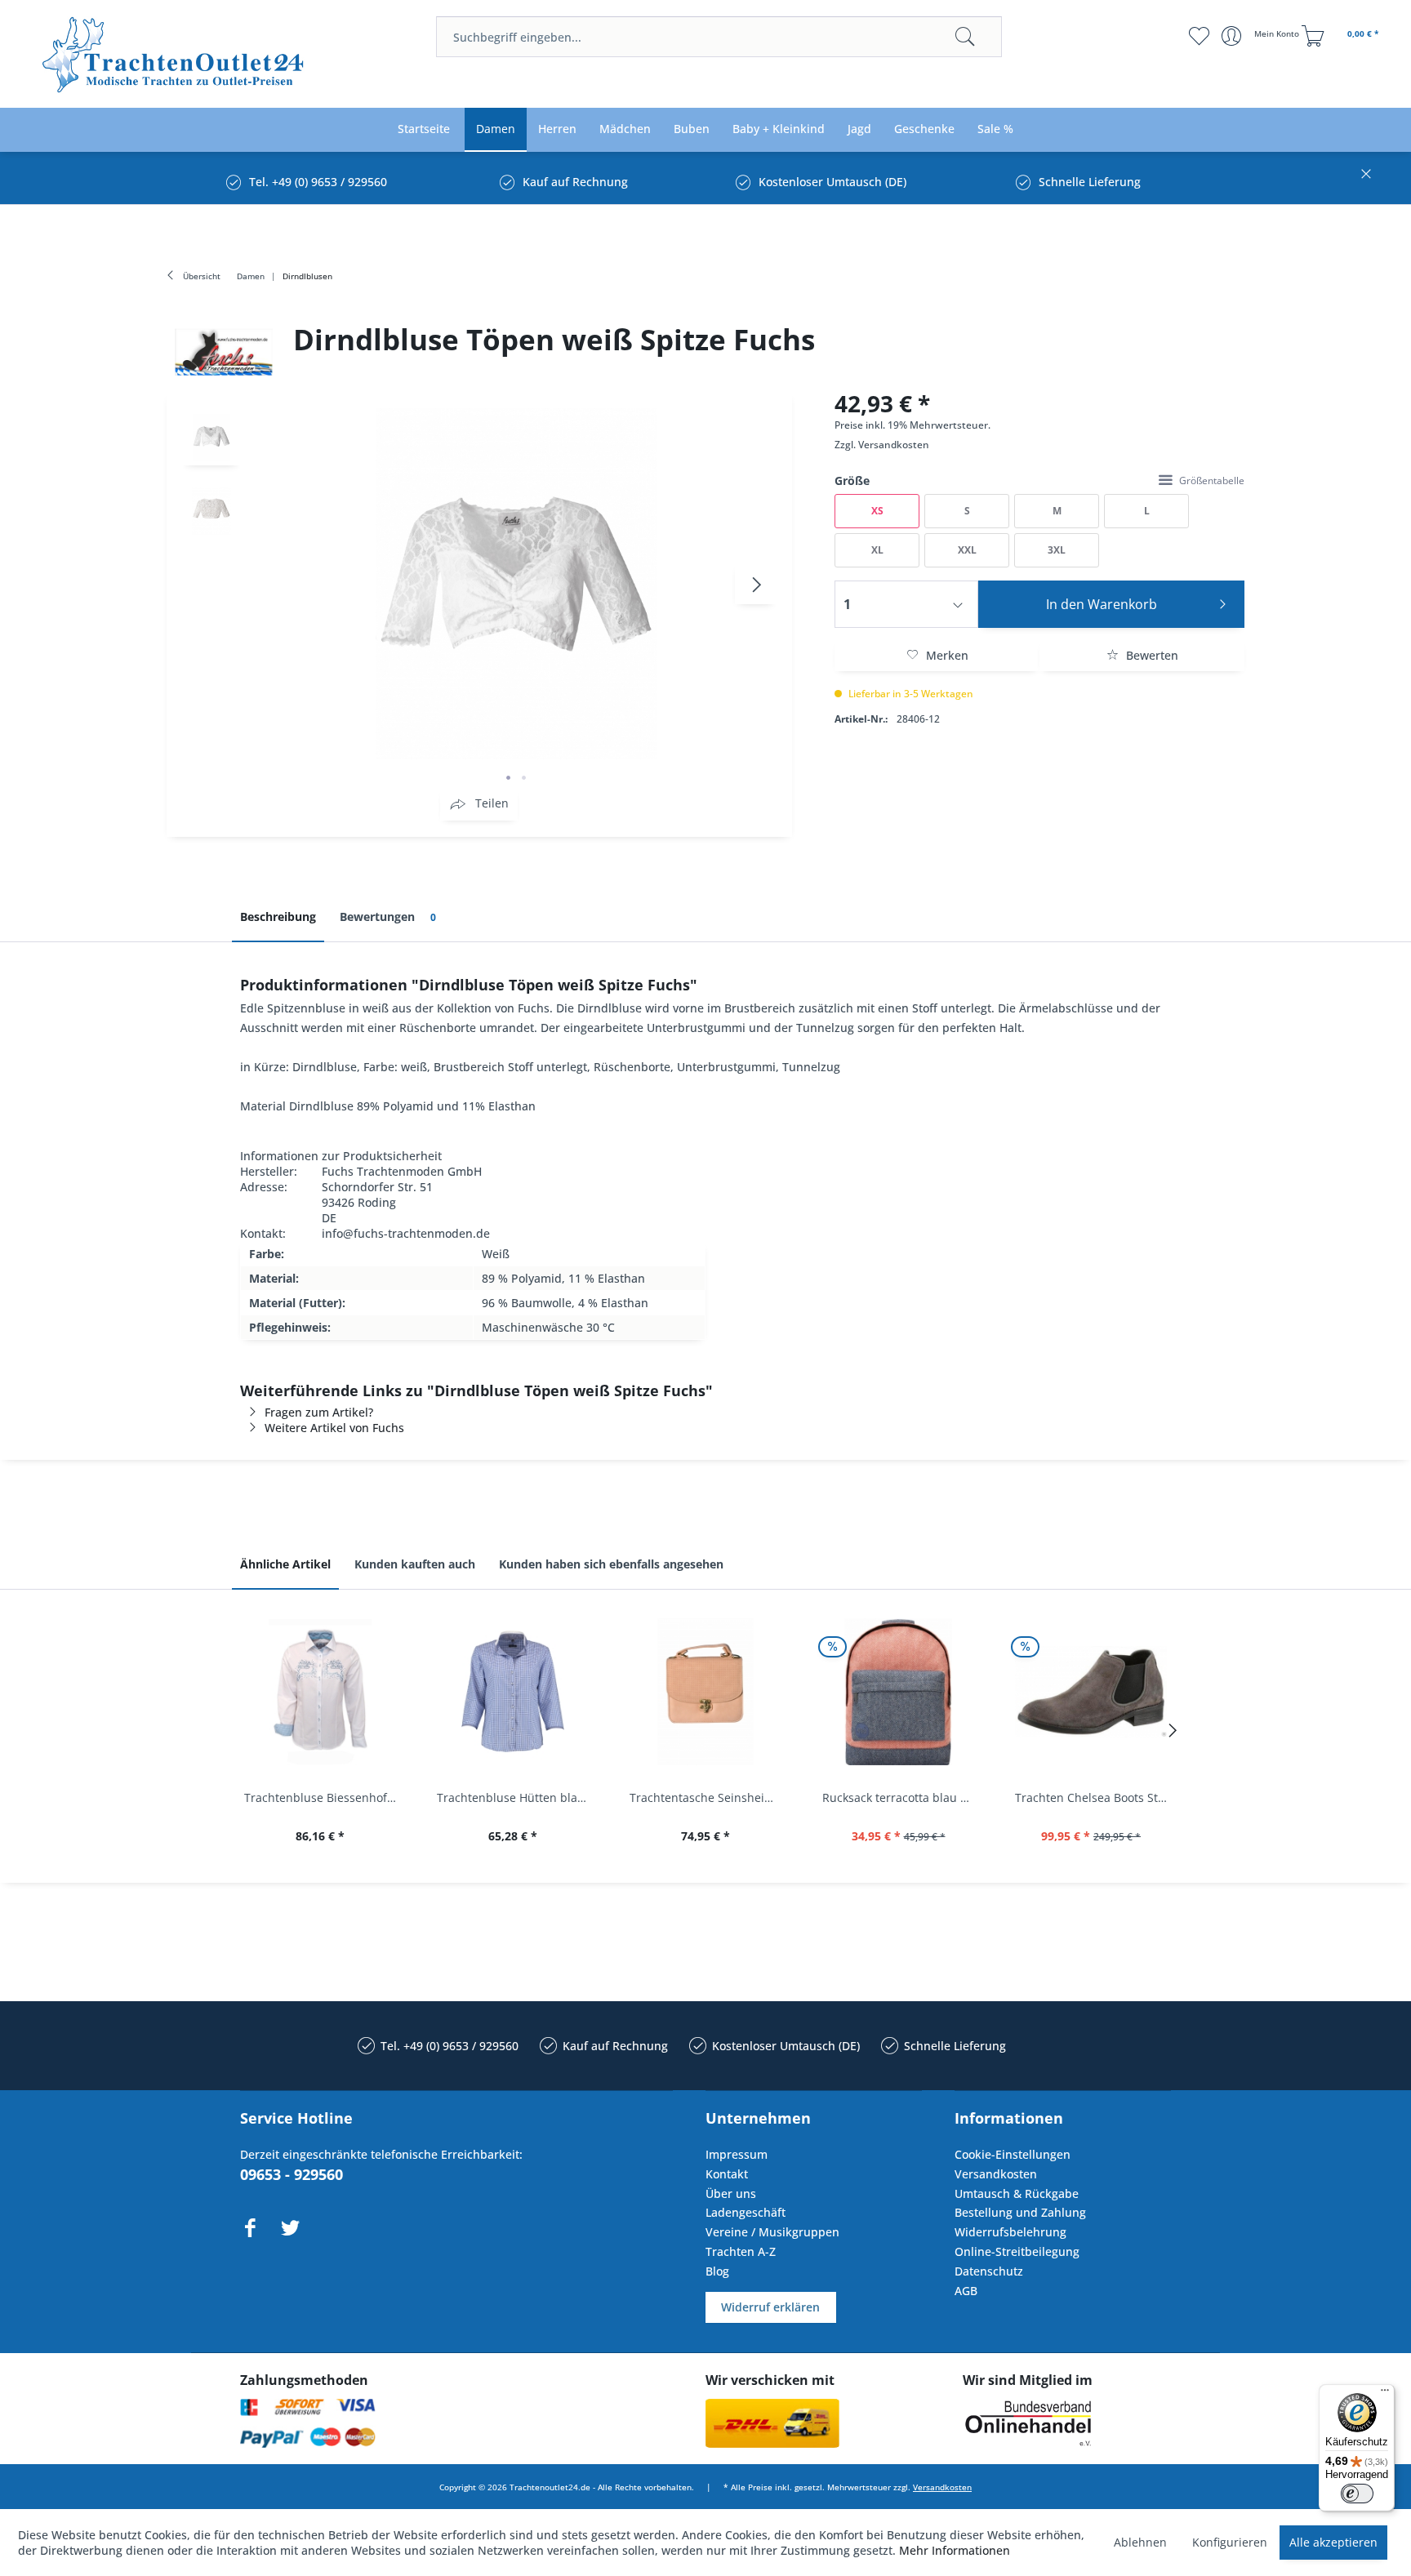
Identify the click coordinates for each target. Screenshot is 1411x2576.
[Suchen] (965, 37)
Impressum (737, 2154)
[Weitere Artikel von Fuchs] (224, 352)
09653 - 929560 (292, 2174)
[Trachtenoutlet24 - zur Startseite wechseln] (174, 55)
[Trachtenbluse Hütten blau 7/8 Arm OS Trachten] (513, 1692)
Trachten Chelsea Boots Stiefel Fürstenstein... (1095, 1797)
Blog (717, 2271)
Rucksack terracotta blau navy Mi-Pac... (902, 1797)
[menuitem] (719, 37)
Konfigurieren (1230, 2542)
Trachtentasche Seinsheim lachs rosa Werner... (710, 1797)
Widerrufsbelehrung (1010, 2232)
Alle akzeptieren (1333, 2542)
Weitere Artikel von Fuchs (334, 1428)
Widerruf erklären (770, 2307)
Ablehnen (1140, 2542)
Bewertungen (388, 917)
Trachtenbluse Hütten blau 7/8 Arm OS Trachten (517, 1797)
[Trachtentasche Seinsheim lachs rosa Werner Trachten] (705, 1692)
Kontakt (727, 2174)
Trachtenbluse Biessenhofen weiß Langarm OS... (324, 1797)
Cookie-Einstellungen (1013, 2154)
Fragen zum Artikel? (319, 1412)
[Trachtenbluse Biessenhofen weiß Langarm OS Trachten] (320, 1692)
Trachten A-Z (741, 2251)
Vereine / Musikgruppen (772, 2232)
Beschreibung (278, 917)
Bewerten (1151, 655)
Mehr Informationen (955, 2550)
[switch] (1357, 2494)
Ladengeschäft (746, 2212)
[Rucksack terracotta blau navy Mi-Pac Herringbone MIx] (898, 1692)
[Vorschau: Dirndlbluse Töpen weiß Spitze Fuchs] (211, 437)
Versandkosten (894, 445)
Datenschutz (989, 2271)
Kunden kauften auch (415, 1564)
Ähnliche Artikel (285, 1564)
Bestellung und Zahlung (1020, 2212)
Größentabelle (1212, 480)
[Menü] (1385, 2394)
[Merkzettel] (1199, 36)
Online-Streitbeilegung (1017, 2251)
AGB (966, 2291)
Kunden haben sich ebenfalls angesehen (611, 1564)
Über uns (731, 2193)
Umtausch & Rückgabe (1017, 2193)
